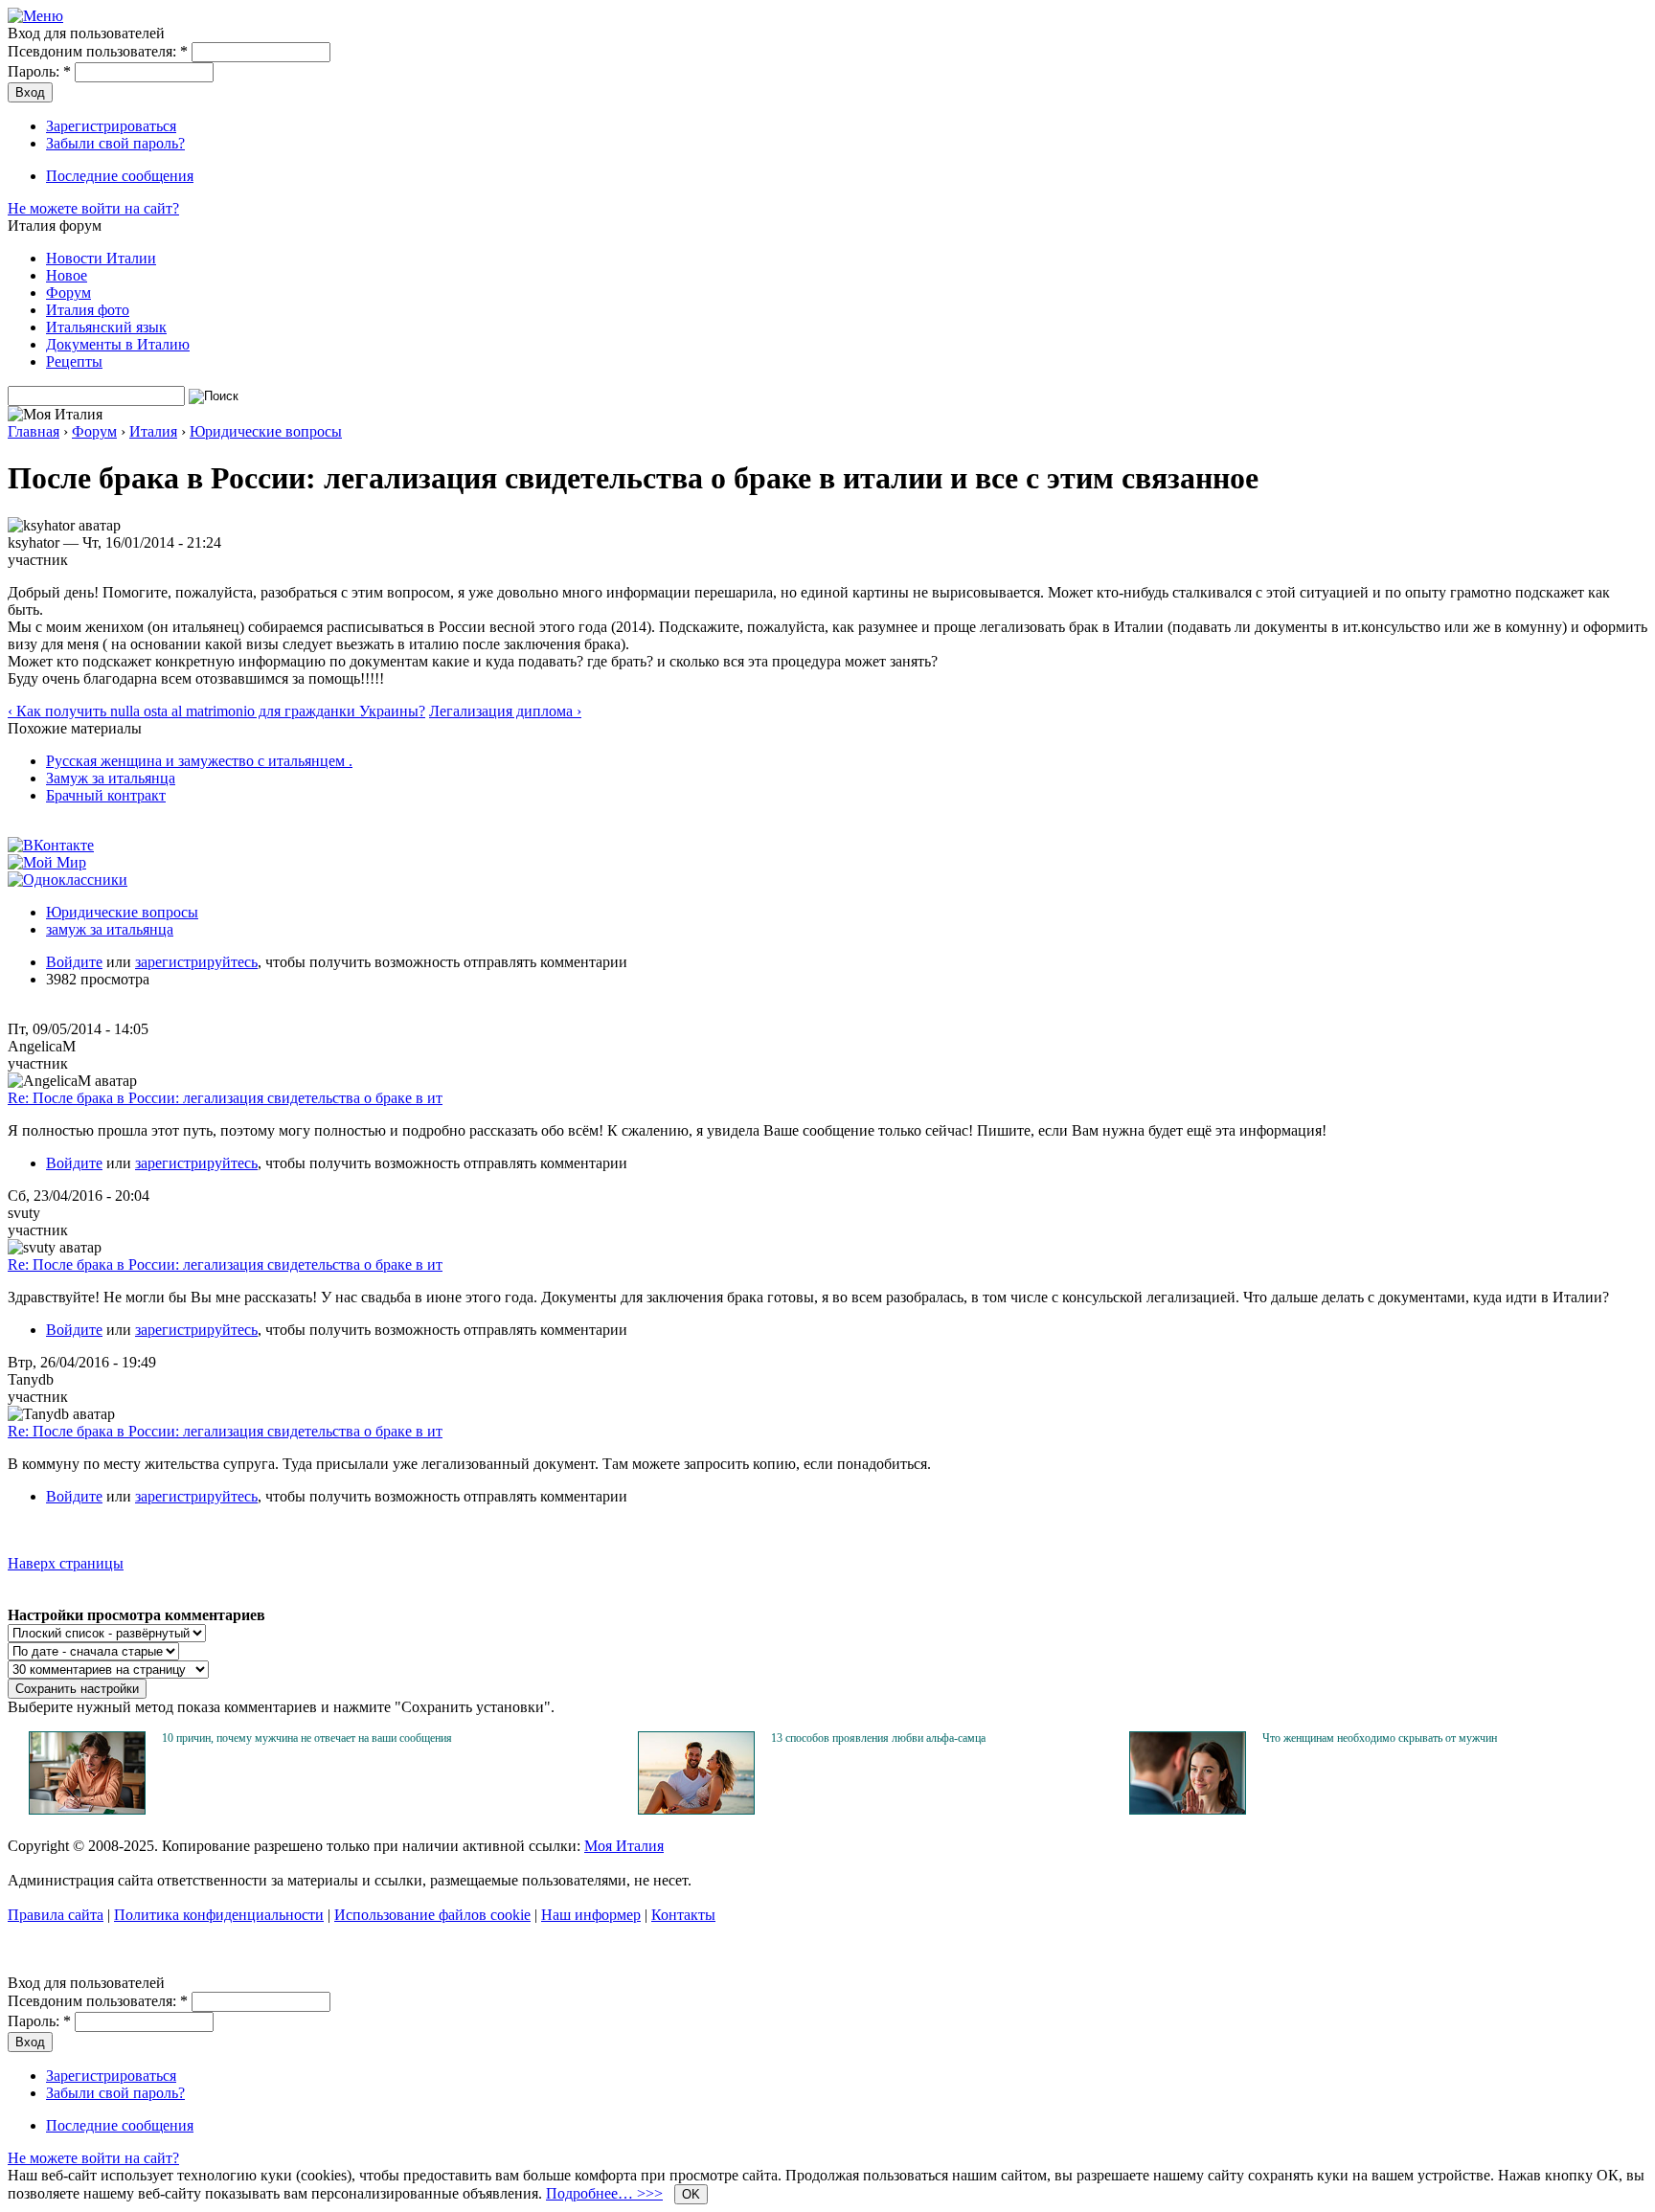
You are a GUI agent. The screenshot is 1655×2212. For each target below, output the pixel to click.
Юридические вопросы (266, 431)
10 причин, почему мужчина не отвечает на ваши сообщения (307, 1738)
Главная (34, 431)
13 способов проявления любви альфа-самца (878, 1738)
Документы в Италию (118, 344)
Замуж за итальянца (111, 778)
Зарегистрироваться (111, 126)
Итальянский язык (106, 327)
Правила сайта (56, 1915)
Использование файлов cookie (432, 1915)
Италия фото (88, 310)
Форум (68, 293)
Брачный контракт (106, 795)
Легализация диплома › (505, 711)
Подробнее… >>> (604, 2193)
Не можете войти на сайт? (93, 208)
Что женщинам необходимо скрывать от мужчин (1380, 1738)
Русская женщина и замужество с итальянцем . (199, 761)
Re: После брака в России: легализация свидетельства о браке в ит (225, 1098)
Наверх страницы (66, 1563)
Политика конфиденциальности (219, 1915)
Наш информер (591, 1915)
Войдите (74, 962)
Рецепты (74, 361)
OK (691, 2194)
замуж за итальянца (110, 929)
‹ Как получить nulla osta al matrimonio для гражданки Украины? (216, 711)
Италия (153, 431)
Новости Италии (101, 258)
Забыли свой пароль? (115, 143)
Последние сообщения (120, 176)
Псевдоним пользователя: (98, 51)
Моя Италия (624, 1846)
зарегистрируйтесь (196, 962)
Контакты (683, 1915)
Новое (67, 275)
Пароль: (39, 71)
